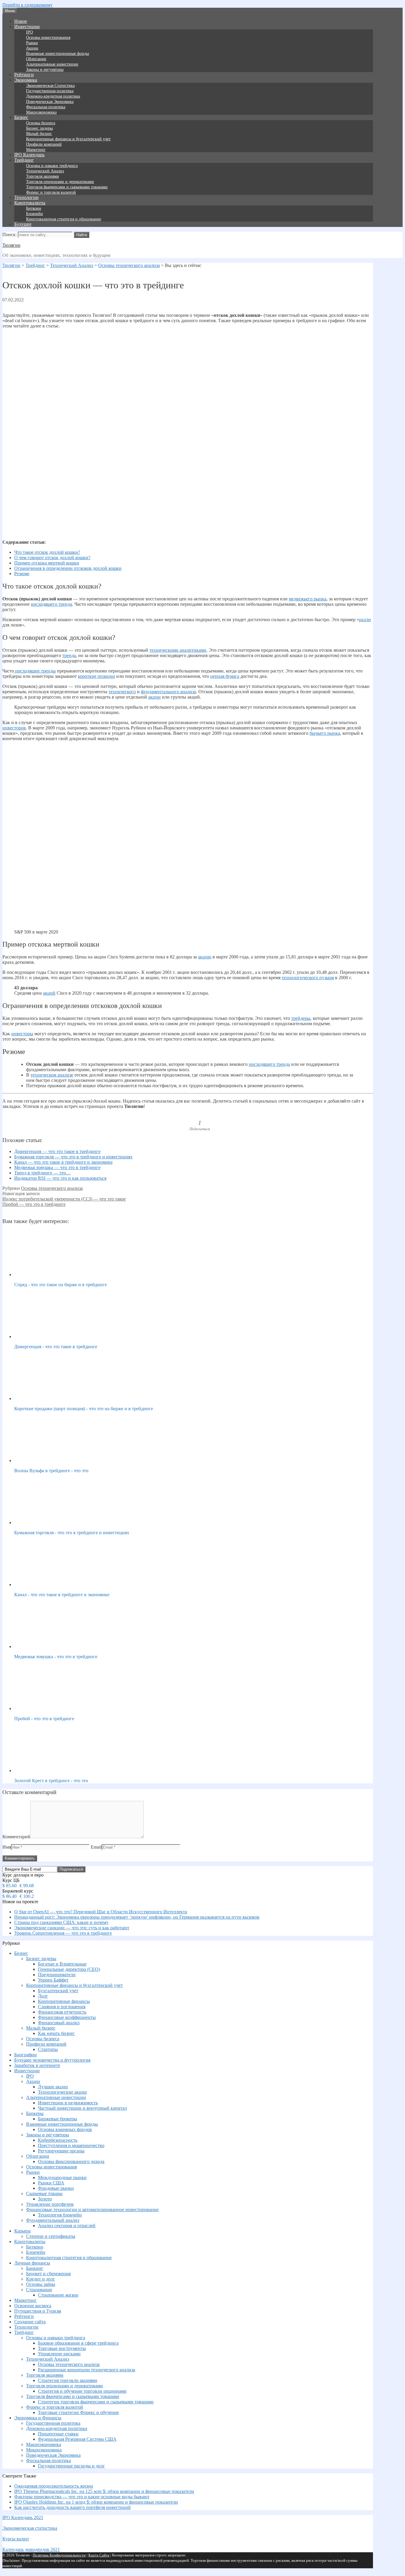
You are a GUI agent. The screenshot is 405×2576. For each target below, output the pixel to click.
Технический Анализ (45, 171)
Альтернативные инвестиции (52, 64)
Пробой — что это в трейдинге (34, 1204)
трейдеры (301, 1018)
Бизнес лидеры (39, 128)
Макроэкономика (41, 112)
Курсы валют (16, 2539)
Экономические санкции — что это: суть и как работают (72, 1928)
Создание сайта (30, 2322)
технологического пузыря (308, 978)
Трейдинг (24, 160)
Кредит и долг (41, 2279)
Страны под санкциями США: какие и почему (61, 1922)
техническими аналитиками (178, 650)
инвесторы (22, 1034)
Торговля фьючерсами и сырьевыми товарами (67, 187)
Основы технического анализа (52, 1188)
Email (96, 1847)
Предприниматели (57, 1975)
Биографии (25, 2055)
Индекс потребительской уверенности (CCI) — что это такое (64, 1199)
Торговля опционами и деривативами (60, 182)
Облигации (36, 59)
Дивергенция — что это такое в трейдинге (57, 1151)
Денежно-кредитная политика (53, 96)
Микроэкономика (44, 2450)
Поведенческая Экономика (50, 102)
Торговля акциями (43, 176)
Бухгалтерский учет (58, 1991)
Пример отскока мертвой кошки (47, 563)
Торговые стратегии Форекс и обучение (78, 2412)
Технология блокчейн (60, 2215)
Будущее (23, 224)
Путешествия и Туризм (38, 2311)
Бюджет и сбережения (48, 2274)
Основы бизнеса (41, 123)
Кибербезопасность (58, 2140)
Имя (7, 1847)
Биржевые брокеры (58, 2119)
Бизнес (21, 117)
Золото (45, 2199)
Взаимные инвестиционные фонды (58, 54)
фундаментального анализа (168, 692)
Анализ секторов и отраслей (67, 2226)
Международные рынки (62, 2177)
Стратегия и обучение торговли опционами (82, 2391)
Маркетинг (36, 150)
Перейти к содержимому (27, 5)
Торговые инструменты (62, 2348)
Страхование (39, 2290)
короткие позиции (97, 676)
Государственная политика (50, 91)
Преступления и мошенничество (71, 2145)
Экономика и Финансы (38, 2418)
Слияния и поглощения (62, 2007)
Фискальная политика (46, 107)
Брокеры (35, 2113)
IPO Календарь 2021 (23, 2517)
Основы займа (41, 2284)
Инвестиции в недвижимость (68, 2103)
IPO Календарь (29, 155)
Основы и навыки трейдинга (52, 166)
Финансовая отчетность (62, 2012)
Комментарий (16, 1837)
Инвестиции (27, 27)
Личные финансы (32, 2263)
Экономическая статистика (30, 2528)
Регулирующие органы (61, 2151)
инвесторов (14, 728)
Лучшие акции (53, 2087)
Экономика (26, 80)
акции (154, 697)
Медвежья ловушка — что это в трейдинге (57, 1167)
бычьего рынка (325, 733)
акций (49, 993)
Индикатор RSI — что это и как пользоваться (60, 1178)
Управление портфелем (50, 2204)
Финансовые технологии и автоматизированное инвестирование (92, 2210)
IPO (30, 32)
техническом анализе (52, 1075)
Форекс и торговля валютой (51, 192)
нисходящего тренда (51, 604)
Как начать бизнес (56, 2033)
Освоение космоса (33, 2306)
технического (122, 692)
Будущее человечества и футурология (52, 2060)
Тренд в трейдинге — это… (42, 1173)
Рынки (32, 43)
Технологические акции (62, 2092)
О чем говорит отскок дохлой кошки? (52, 558)
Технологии (26, 197)
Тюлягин (11, 245)
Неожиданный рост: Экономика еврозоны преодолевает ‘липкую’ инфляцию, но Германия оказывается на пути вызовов (137, 1917)
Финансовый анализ (59, 2023)
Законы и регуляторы (45, 70)
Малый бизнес (39, 134)
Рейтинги (24, 75)
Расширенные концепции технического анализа (87, 2370)
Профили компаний (44, 144)
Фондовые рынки (56, 2188)
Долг (43, 1996)
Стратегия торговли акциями (68, 2380)
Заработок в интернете (37, 2065)
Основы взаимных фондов (65, 2129)
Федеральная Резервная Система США (77, 2439)
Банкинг (35, 2268)
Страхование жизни (58, 2295)
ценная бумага (225, 676)
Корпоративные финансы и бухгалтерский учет (68, 139)
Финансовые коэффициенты (67, 2017)
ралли (365, 620)
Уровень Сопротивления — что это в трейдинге (63, 1933)
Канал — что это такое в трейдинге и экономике (63, 1162)
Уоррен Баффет (53, 1980)
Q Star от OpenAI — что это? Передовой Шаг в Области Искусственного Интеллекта (101, 1912)
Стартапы (48, 2049)
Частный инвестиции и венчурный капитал (82, 2108)
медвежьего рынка (308, 599)
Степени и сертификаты (51, 2236)
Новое (21, 21)
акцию (205, 957)
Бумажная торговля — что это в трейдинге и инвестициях (73, 1157)
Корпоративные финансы (64, 2001)
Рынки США (51, 2183)
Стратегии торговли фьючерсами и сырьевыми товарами (96, 2402)
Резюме (22, 574)
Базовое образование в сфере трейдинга (78, 2343)
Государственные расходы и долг (71, 2466)
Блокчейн (35, 214)
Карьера (22, 2231)
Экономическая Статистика (50, 86)
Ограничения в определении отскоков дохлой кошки (68, 568)
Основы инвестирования (48, 38)
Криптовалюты (30, 203)
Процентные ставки (58, 2434)
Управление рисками (59, 2354)
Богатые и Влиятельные (62, 1964)
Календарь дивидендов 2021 (31, 2549)
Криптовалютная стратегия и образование (64, 219)
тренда (69, 655)
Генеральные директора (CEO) (69, 1969)
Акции (32, 48)
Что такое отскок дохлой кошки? (47, 552)
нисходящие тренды (35, 671)
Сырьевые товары (44, 2193)
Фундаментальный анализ (53, 2220)
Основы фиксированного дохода (71, 2161)
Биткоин (34, 208)
